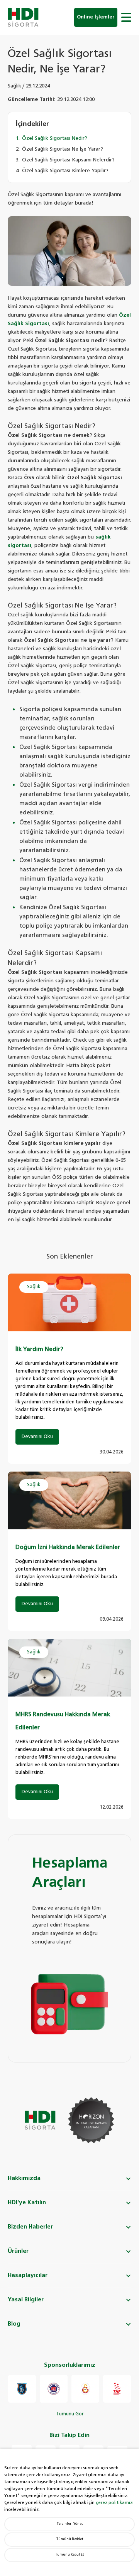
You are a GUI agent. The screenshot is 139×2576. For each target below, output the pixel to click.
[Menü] (126, 17)
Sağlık (14, 86)
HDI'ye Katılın (27, 2203)
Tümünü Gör (70, 2414)
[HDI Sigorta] (23, 17)
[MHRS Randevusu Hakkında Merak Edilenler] (69, 1668)
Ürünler (18, 2251)
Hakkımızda (24, 2178)
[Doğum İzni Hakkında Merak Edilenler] (69, 1500)
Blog (14, 2324)
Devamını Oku (37, 1437)
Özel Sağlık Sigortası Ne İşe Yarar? (63, 149)
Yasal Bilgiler (26, 2300)
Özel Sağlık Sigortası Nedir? (55, 138)
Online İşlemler (96, 17)
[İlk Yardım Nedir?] (69, 1302)
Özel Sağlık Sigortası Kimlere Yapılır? (65, 171)
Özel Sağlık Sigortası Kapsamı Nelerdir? (68, 160)
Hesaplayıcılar (28, 2275)
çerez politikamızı (115, 2503)
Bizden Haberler (30, 2227)
